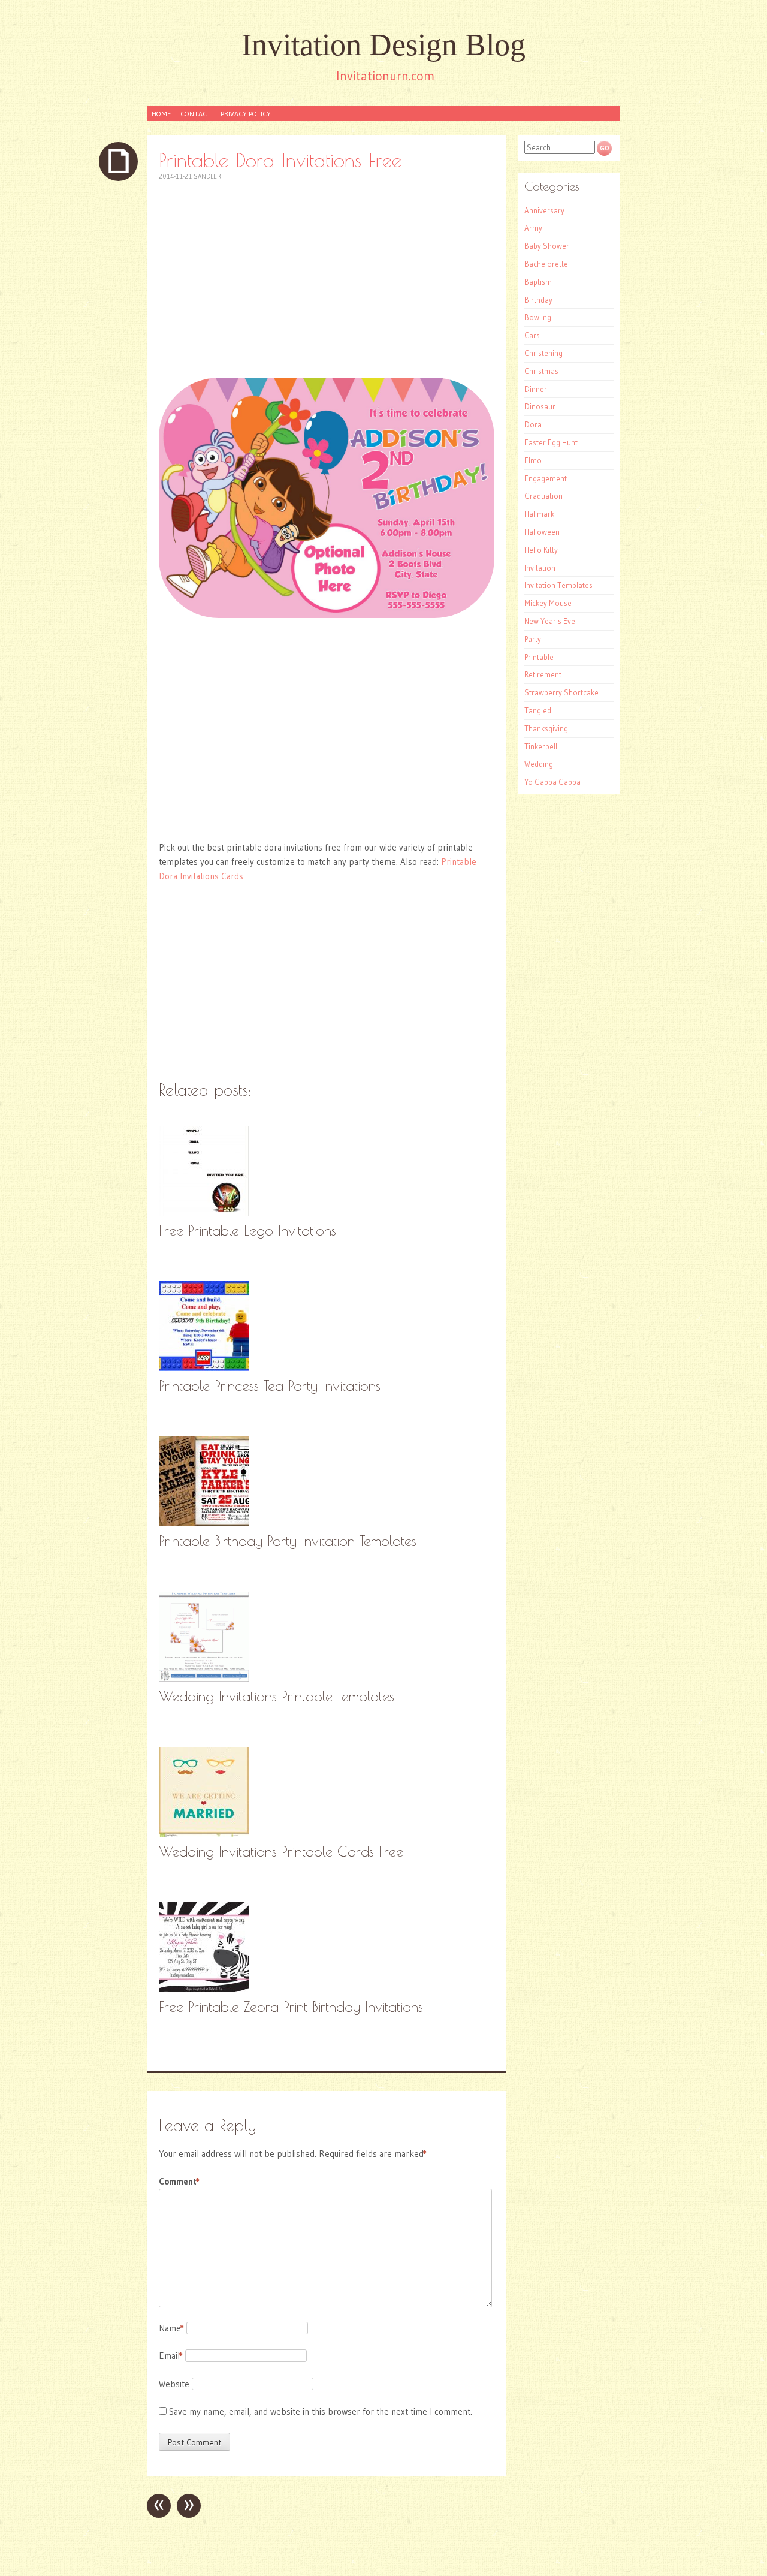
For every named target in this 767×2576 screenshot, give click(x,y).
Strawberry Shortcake (561, 692)
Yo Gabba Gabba (552, 782)
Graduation (543, 496)
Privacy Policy (246, 114)
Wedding (539, 764)
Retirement (543, 674)
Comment (179, 2181)
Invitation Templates (558, 585)
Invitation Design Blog (383, 45)
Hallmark (539, 514)
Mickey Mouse (548, 603)
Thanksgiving (546, 728)
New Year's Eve (550, 621)
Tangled (538, 710)
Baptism (538, 282)
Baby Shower (547, 246)
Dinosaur (540, 406)
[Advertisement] (327, 279)
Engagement (546, 478)
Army (533, 228)
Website (174, 2384)
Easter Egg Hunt (551, 442)
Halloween (542, 532)
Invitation (540, 568)
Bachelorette (546, 264)
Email (171, 2356)
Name (171, 2328)
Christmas (541, 371)
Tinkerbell (541, 746)
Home (161, 114)
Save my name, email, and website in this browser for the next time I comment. (321, 2411)
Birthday (538, 300)
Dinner (536, 389)
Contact (196, 114)
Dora (533, 424)
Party (533, 639)
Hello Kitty (541, 550)
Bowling (538, 317)
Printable (539, 657)
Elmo (533, 460)
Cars (532, 335)
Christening (543, 353)
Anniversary (544, 210)
